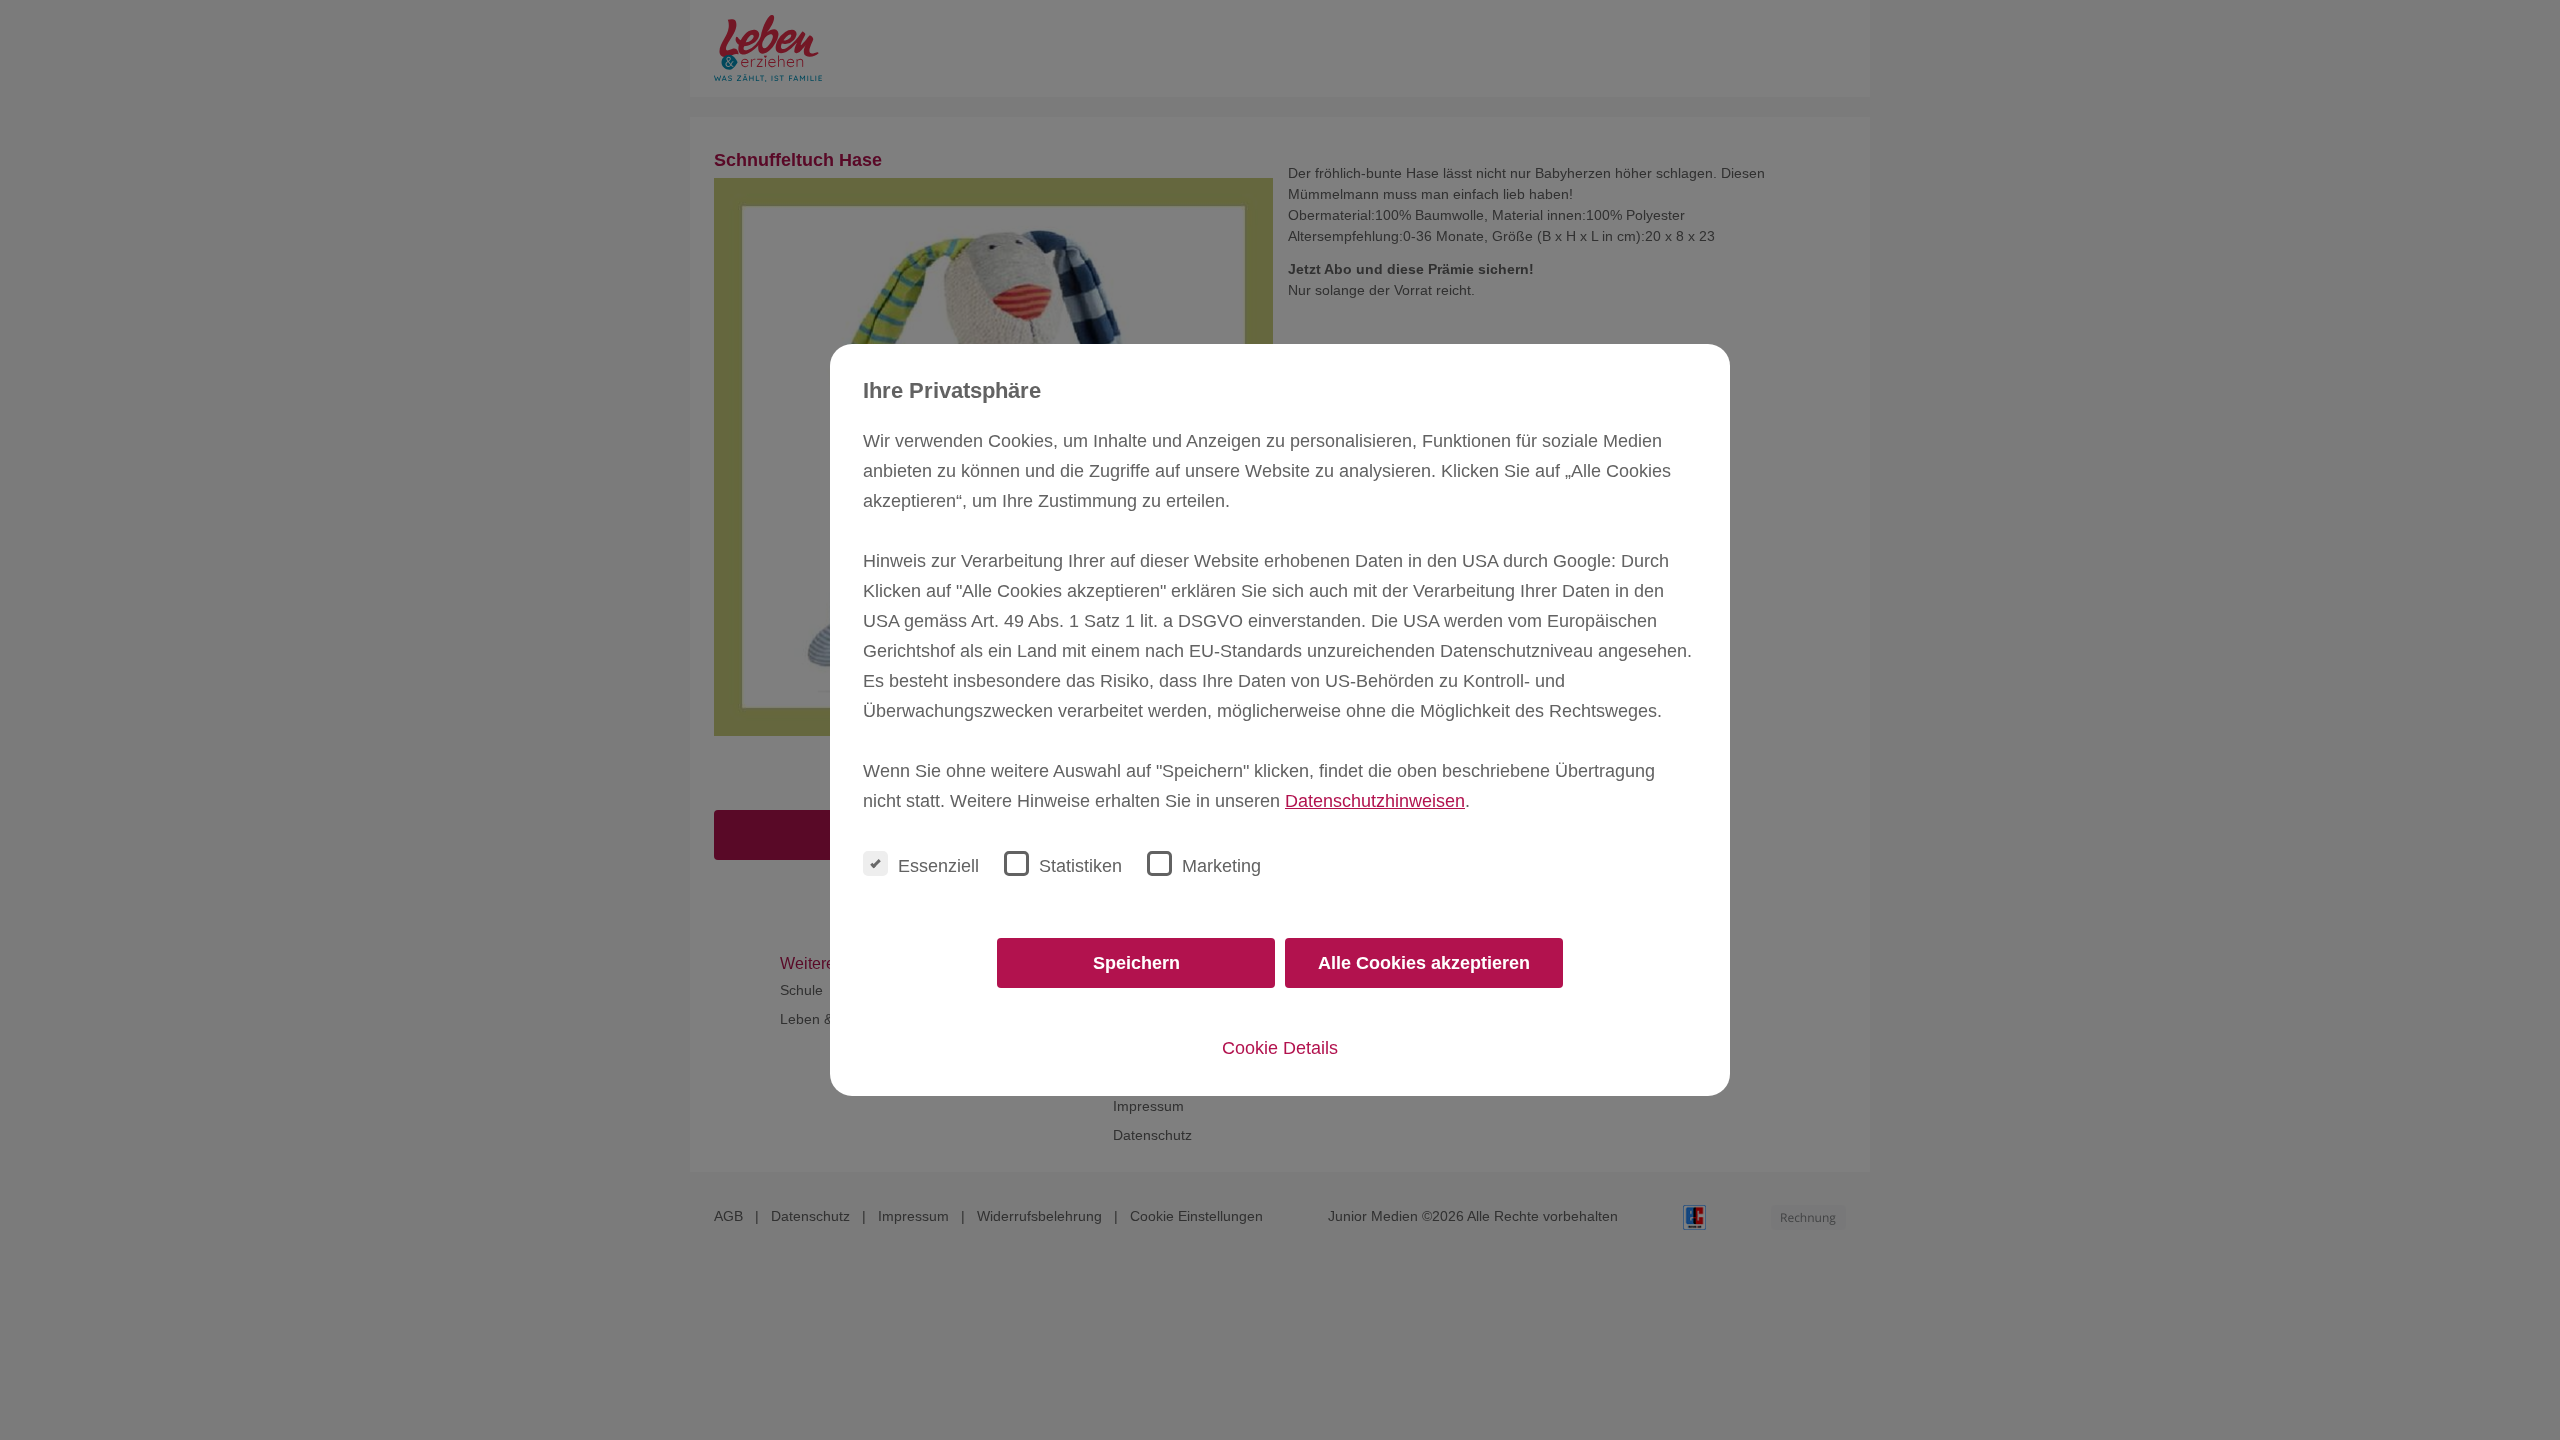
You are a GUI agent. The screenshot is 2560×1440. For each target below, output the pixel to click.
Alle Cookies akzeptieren (1424, 963)
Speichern (1136, 963)
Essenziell (938, 866)
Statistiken (1080, 866)
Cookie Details (1280, 1048)
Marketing (1221, 866)
